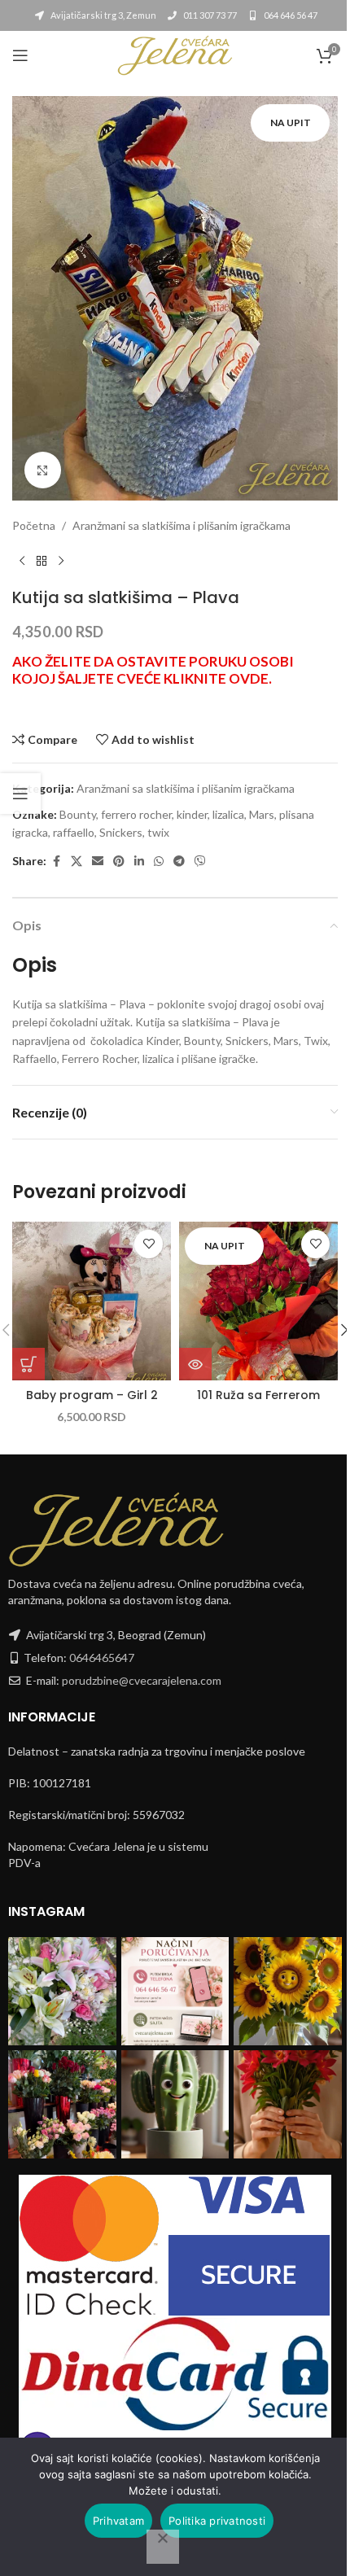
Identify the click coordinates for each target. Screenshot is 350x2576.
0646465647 (102, 1658)
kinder (192, 814)
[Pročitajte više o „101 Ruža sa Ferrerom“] (195, 1364)
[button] (28, 1364)
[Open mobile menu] (20, 55)
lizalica (228, 814)
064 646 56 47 (290, 15)
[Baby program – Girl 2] (92, 1301)
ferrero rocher (136, 814)
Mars (262, 814)
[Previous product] (22, 562)
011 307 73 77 (209, 15)
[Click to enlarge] (43, 470)
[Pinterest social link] (119, 862)
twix (158, 832)
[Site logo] (175, 54)
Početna (34, 525)
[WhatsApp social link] (159, 862)
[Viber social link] (200, 862)
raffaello (74, 832)
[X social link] (77, 862)
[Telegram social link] (179, 862)
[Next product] (61, 562)
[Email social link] (98, 862)
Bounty (78, 814)
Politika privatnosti (217, 2521)
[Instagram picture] (62, 1991)
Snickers (121, 832)
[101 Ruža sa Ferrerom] (258, 1301)
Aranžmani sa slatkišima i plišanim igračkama (182, 525)
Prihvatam (118, 2521)
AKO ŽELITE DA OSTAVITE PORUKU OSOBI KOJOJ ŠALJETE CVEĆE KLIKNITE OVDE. (153, 670)
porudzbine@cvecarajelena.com (142, 1680)
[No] (163, 2547)
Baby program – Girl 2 (92, 1395)
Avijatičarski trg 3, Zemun (103, 15)
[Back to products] (42, 562)
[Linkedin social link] (139, 862)
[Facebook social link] (56, 862)
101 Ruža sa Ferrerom (258, 1395)
